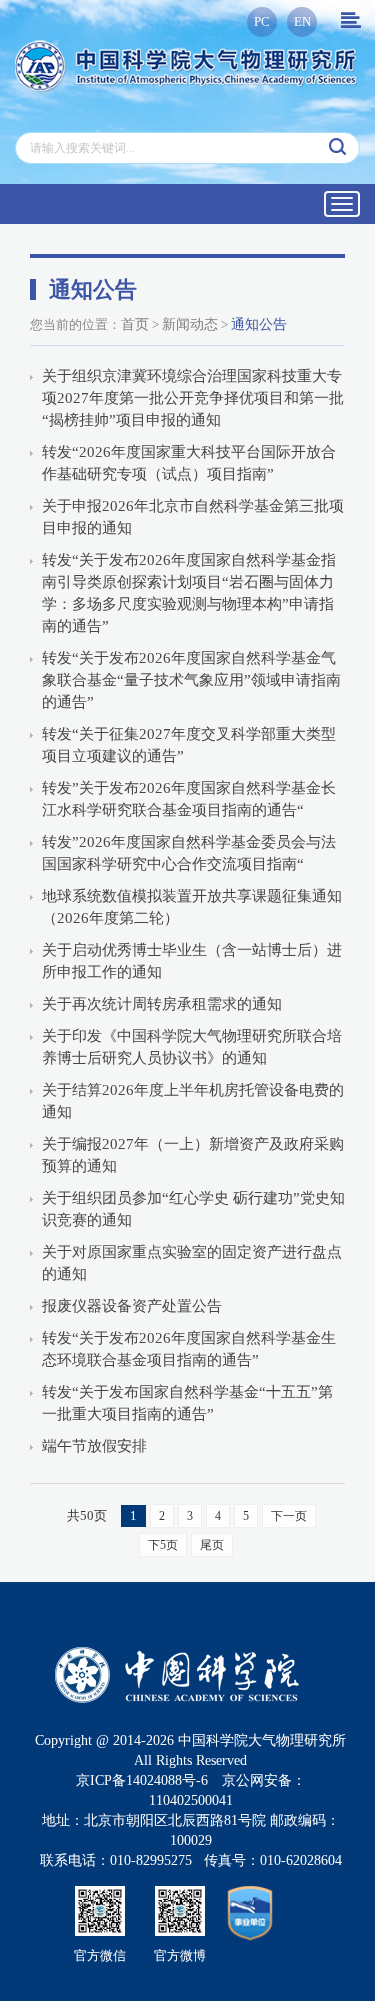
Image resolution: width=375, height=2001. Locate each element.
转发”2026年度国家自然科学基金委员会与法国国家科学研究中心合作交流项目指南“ (189, 853)
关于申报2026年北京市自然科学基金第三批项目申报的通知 (193, 517)
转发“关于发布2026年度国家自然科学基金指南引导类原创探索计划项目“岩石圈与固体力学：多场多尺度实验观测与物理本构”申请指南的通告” (189, 593)
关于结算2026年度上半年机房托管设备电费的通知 (193, 1101)
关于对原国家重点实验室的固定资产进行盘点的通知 (192, 1263)
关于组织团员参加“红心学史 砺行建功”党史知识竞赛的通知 (193, 1209)
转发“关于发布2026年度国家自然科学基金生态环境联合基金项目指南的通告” (189, 1349)
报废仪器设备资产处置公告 (132, 1306)
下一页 (289, 1516)
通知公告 (259, 324)
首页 (135, 324)
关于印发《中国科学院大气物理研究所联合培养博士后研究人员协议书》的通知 (192, 1047)
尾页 (212, 1545)
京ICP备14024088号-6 (142, 1780)
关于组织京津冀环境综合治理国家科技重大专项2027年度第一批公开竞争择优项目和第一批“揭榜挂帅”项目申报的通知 (193, 398)
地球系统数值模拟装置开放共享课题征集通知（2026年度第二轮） (192, 907)
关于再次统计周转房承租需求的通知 (162, 1004)
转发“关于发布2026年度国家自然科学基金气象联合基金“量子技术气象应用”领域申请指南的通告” (191, 680)
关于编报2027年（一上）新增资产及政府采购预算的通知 (193, 1155)
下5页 (163, 1545)
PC (262, 21)
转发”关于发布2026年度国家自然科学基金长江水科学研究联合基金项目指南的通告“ (189, 799)
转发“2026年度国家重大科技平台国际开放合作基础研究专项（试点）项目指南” (189, 463)
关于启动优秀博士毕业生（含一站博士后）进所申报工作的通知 (192, 961)
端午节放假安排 (94, 1446)
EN (302, 21)
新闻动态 (190, 324)
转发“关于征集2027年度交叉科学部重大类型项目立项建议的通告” (189, 745)
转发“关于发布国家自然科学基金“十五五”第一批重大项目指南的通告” (187, 1403)
